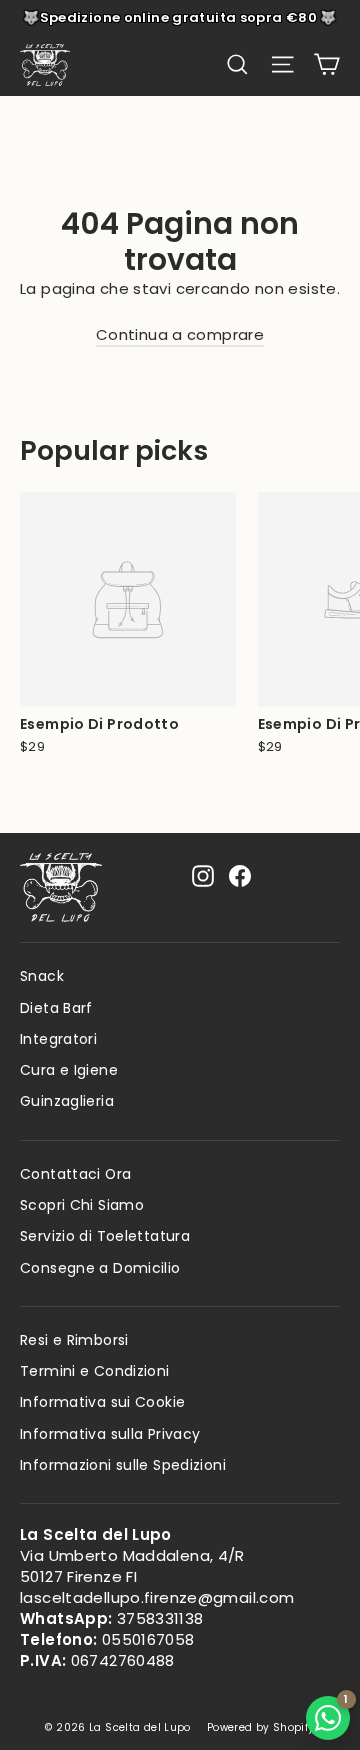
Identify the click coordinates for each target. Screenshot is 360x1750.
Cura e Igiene (69, 1070)
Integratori (58, 1039)
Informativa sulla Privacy (110, 1434)
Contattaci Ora (75, 1174)
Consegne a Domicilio (100, 1268)
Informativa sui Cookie (102, 1402)
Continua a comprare (180, 334)
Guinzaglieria (67, 1101)
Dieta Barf (56, 1008)
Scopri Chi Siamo (82, 1205)
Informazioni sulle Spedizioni (123, 1465)
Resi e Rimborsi (74, 1340)
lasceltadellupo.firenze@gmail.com (157, 1597)
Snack (42, 976)
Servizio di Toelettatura (105, 1236)
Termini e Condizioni (95, 1371)
